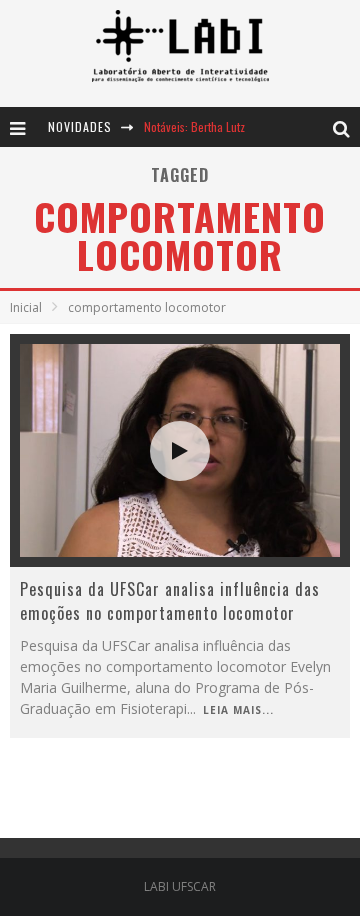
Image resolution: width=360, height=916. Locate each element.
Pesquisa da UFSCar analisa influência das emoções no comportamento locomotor (170, 601)
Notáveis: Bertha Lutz (194, 126)
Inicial (26, 307)
